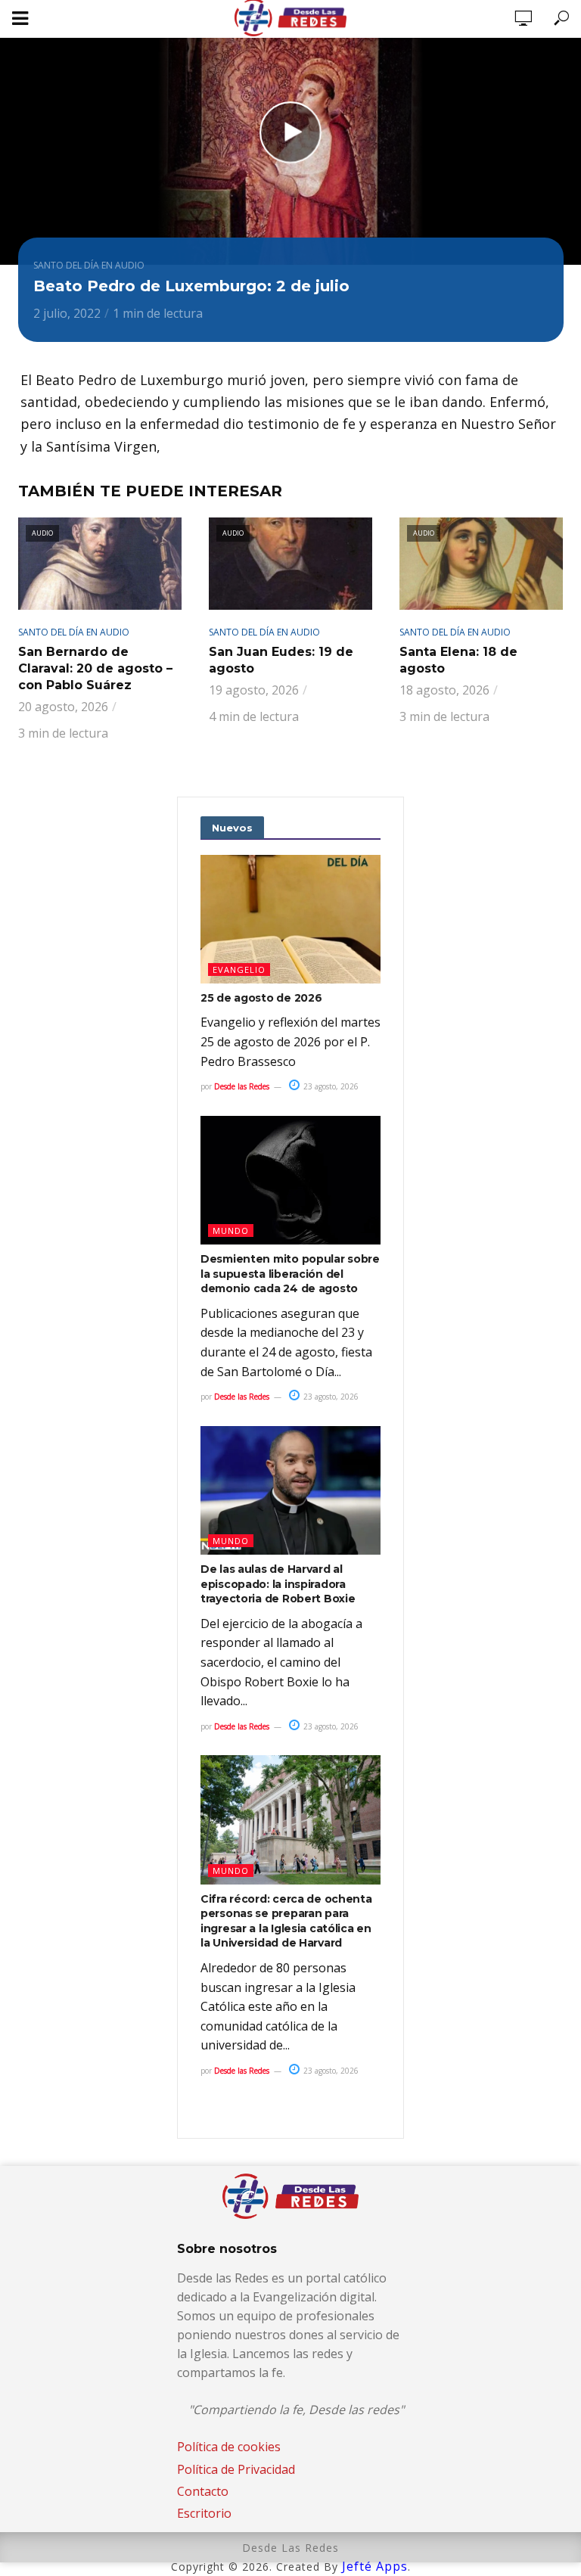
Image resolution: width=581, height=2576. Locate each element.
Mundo (231, 1231)
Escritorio (204, 2513)
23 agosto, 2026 (330, 1086)
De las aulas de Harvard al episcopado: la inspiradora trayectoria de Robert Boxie (278, 1584)
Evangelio (239, 969)
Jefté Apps (375, 2566)
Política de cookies (229, 2447)
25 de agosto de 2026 (261, 998)
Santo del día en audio (89, 265)
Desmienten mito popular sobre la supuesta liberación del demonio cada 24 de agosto (290, 1274)
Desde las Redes (242, 1086)
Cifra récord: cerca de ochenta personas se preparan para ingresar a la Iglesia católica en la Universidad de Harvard (286, 1921)
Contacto (203, 2491)
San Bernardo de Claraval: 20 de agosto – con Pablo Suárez (95, 668)
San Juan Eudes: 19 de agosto (281, 660)
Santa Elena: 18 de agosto (458, 660)
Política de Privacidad (236, 2469)
